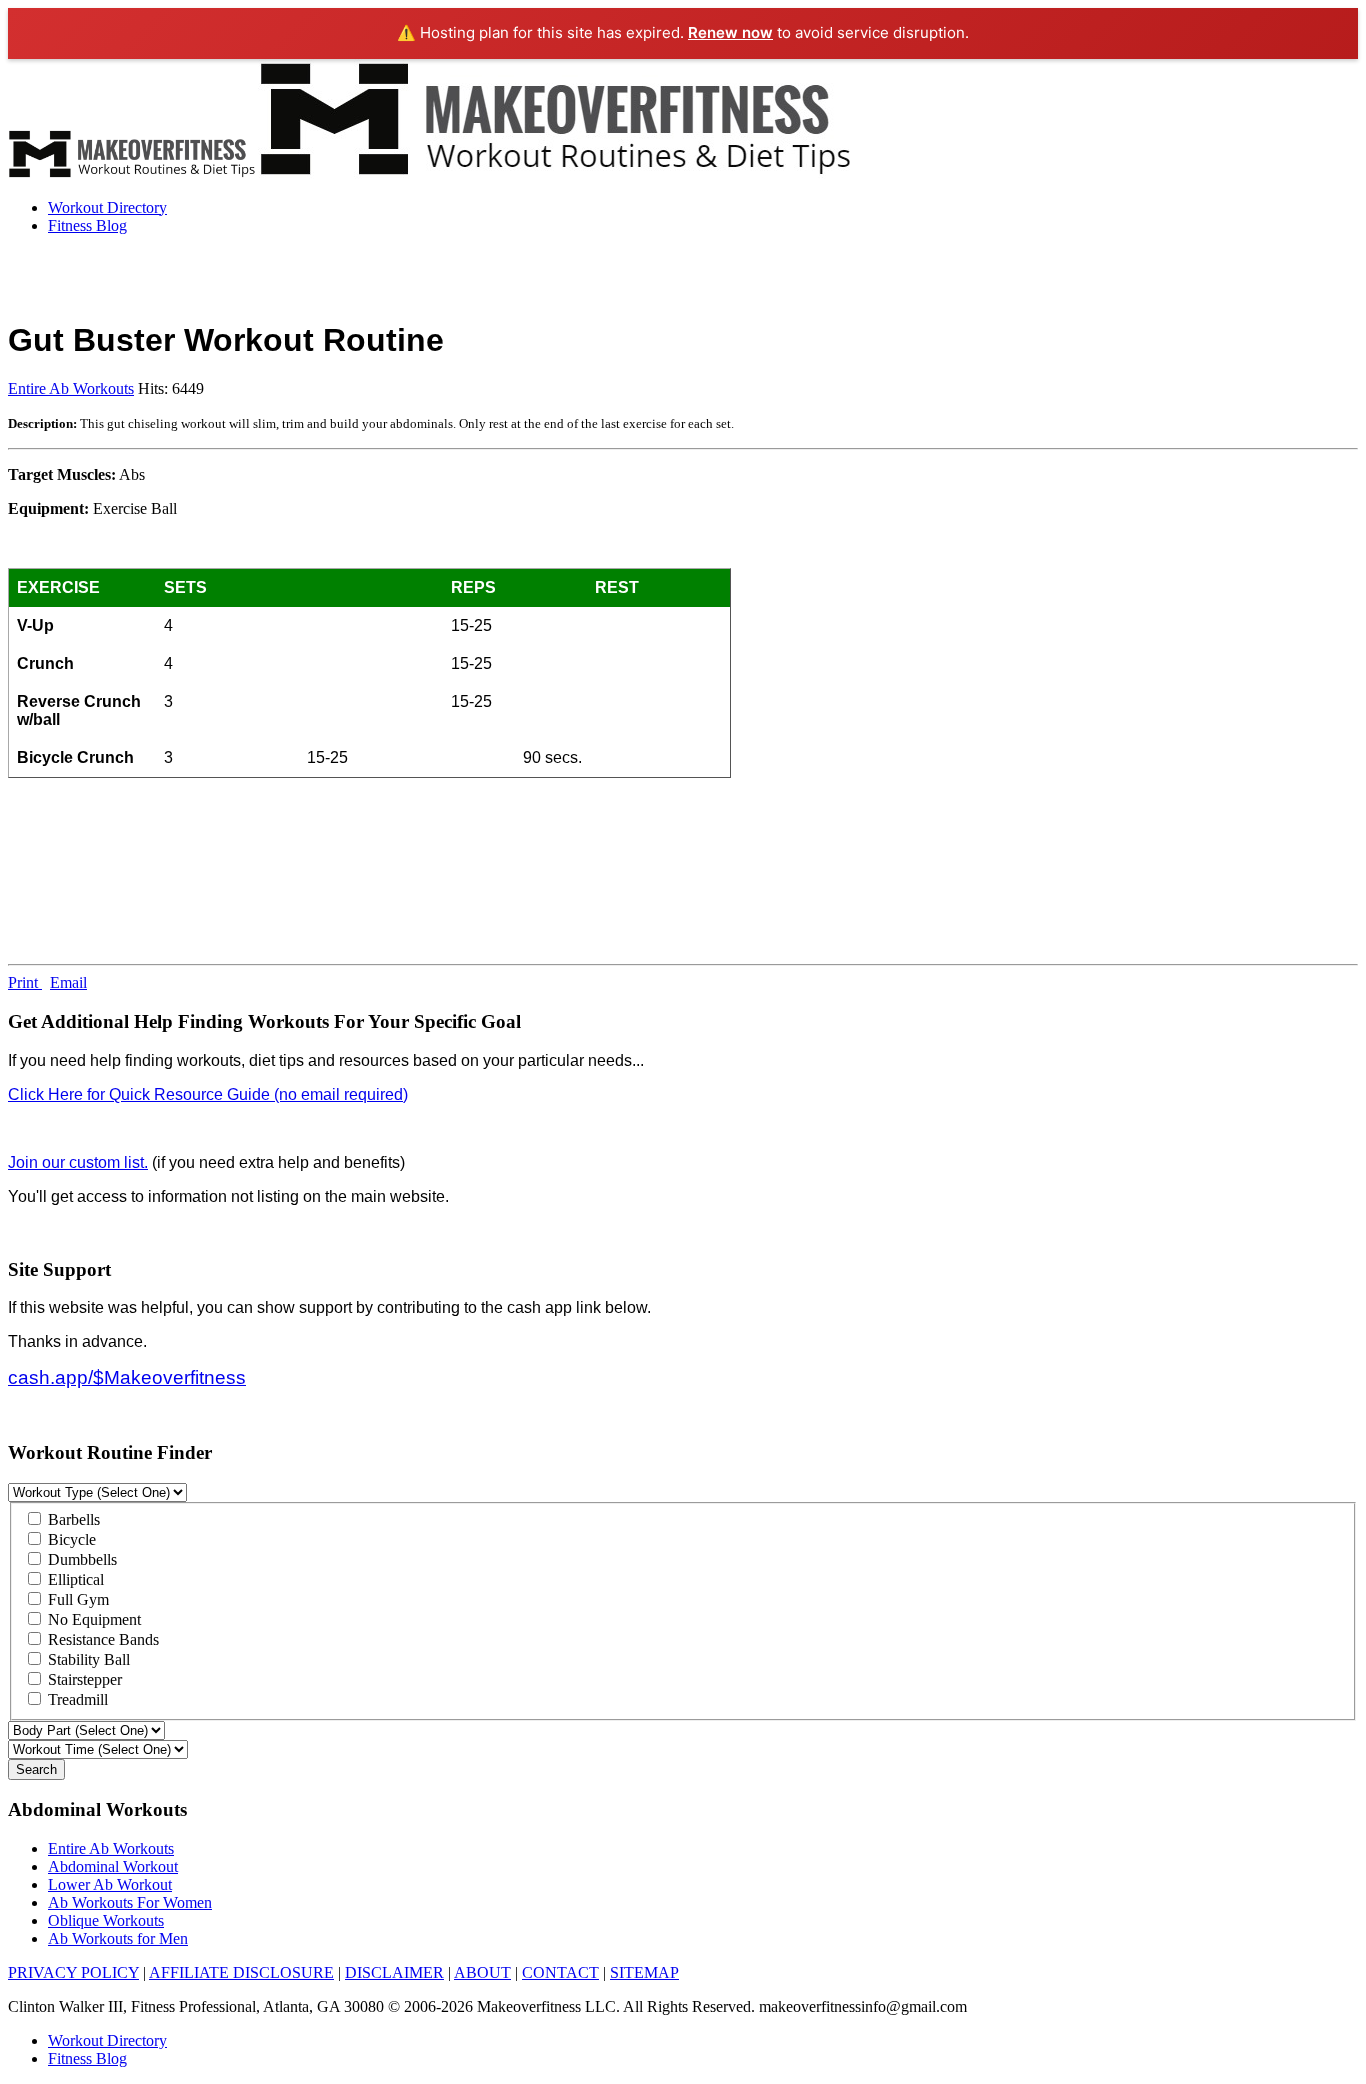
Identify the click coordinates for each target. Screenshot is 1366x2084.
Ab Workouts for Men (118, 1938)
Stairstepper (83, 1679)
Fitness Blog (87, 225)
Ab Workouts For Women (130, 1902)
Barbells (72, 1519)
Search (36, 1769)
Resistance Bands (101, 1639)
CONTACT (560, 1972)
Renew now (730, 32)
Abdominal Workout (113, 1866)
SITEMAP (644, 1972)
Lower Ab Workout (110, 1884)
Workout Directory (107, 207)
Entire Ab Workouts (71, 388)
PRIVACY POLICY (73, 1972)
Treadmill (76, 1699)
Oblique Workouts (106, 1920)
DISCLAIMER (394, 1972)
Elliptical (74, 1579)
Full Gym (76, 1599)
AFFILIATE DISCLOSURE (241, 1972)
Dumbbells (80, 1559)
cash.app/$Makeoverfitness (127, 1377)
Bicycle (70, 1539)
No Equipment (92, 1619)
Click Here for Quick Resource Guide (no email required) (208, 1094)
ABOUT (482, 1972)
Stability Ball (87, 1659)
